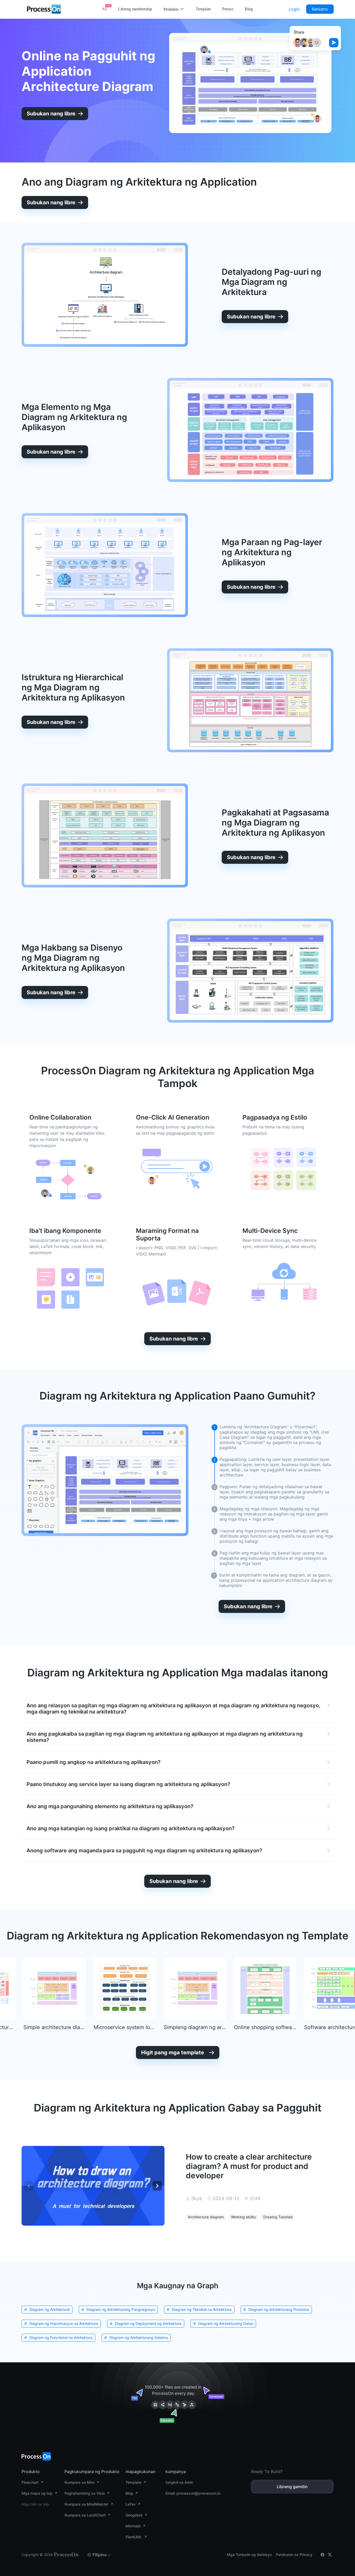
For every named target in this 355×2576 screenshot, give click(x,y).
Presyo (228, 9)
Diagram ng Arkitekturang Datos (226, 2323)
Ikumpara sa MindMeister (86, 2504)
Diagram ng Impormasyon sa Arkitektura (64, 2323)
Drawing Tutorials (278, 2217)
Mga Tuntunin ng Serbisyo (249, 2555)
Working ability (244, 2217)
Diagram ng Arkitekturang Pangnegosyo (121, 2309)
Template (203, 9)
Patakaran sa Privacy (294, 2555)
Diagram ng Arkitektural (50, 2309)
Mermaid (133, 2526)
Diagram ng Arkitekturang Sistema (139, 2338)
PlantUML (134, 2537)
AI (104, 9)
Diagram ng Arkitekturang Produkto (279, 2309)
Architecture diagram (206, 2217)
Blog (249, 9)
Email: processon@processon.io (193, 2493)
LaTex (131, 2504)
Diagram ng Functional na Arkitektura (61, 2338)
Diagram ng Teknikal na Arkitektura (202, 2309)
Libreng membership (135, 9)
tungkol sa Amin (179, 2482)
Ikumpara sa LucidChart (85, 2515)
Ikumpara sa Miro (79, 2482)
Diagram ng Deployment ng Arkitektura (148, 2323)
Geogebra (134, 2515)
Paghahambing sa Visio (85, 2493)
